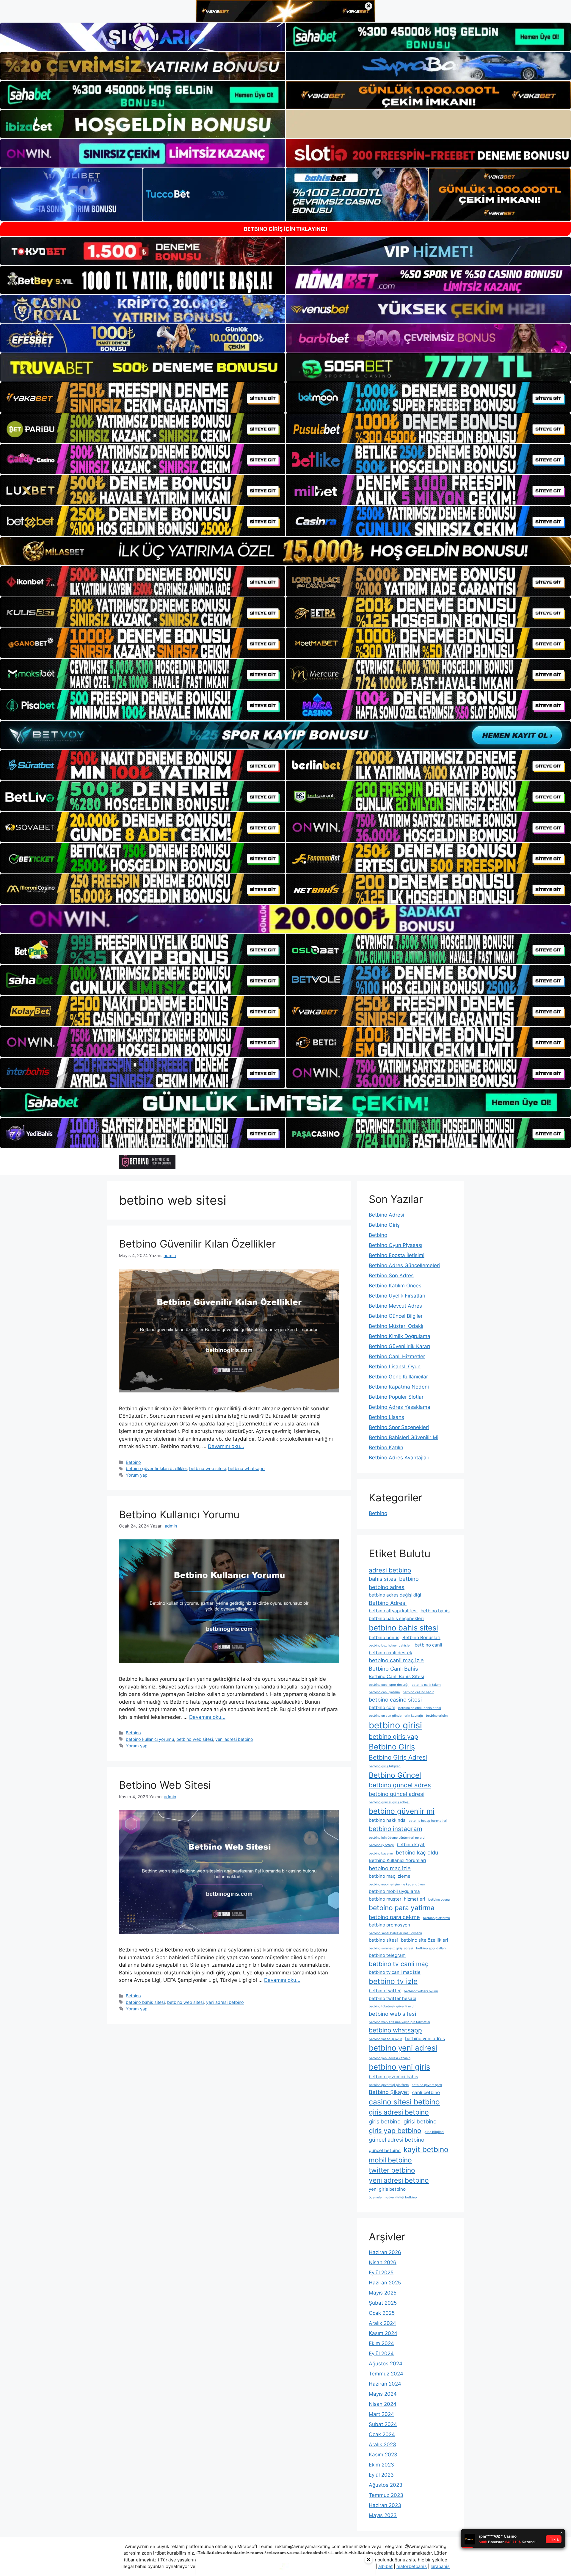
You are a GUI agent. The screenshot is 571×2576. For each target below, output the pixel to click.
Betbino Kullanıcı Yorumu (179, 1514)
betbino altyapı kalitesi (393, 1611)
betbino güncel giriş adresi (389, 1802)
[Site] (143, 397)
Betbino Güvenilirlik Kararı (399, 1346)
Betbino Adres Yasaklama (400, 1407)
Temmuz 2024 (386, 2374)
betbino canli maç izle (396, 1660)
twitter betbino (392, 2170)
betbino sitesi (383, 1940)
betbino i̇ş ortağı (381, 1845)
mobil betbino (390, 2160)
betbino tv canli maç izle (395, 1972)
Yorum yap (137, 1475)
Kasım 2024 (383, 2333)
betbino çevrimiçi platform (389, 2085)
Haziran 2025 (385, 2283)
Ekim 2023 (381, 2465)
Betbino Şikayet (389, 2092)
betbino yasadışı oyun (385, 2039)
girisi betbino (420, 2121)
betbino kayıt (411, 1845)
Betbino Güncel (395, 1775)
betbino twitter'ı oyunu (421, 1991)
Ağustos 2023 (386, 2485)
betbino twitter (385, 1991)
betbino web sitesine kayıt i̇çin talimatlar (400, 2022)
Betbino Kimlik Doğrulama (400, 1336)
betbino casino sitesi (395, 1699)
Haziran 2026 (385, 2252)
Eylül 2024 (381, 2353)
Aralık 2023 (382, 2444)
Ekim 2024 (381, 2343)
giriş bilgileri (434, 2132)
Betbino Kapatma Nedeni (399, 1387)
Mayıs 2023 (383, 2515)
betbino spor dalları (431, 1948)
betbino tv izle (393, 1981)
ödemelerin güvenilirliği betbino (393, 2197)
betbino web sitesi (207, 1468)
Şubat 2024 (383, 2424)
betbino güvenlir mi (402, 1811)
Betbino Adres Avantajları (399, 1458)
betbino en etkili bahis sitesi (420, 1708)
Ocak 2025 (382, 2313)
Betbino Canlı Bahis (393, 1669)
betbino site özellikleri (425, 1940)
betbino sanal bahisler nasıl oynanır (396, 1933)
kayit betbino (426, 2149)
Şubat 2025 (383, 2303)
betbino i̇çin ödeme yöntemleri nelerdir (398, 1838)
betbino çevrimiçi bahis (393, 2077)
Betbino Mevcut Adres (395, 1306)
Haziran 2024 (385, 2384)
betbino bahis (435, 1611)
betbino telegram (387, 1955)
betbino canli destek (390, 1653)
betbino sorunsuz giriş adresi (391, 1948)
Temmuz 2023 (386, 2495)
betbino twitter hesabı (393, 1998)
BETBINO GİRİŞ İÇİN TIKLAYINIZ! (286, 229)
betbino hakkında (387, 1820)
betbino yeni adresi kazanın (390, 2058)
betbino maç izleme (390, 1876)
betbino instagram (396, 1829)
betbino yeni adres (425, 2039)
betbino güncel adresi (397, 1794)
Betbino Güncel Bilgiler (396, 1316)
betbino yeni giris (399, 2067)
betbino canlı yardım (384, 1692)
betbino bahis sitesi (145, 2002)
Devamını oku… (226, 1446)
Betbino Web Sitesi (165, 1785)
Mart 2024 (381, 2414)
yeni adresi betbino (234, 1739)
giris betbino (385, 2121)
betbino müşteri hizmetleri (397, 1899)
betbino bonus (384, 1637)
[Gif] (285, 551)
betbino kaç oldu (417, 1852)
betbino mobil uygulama (394, 1891)
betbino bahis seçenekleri (396, 1618)
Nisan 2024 (383, 2404)
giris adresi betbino (399, 2112)
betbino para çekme (394, 1917)
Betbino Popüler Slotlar (396, 1397)
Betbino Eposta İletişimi (397, 1255)
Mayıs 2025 (383, 2293)
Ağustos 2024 (386, 2364)
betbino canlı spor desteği (389, 1685)
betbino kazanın (381, 1853)
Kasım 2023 (383, 2455)
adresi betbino (390, 1570)
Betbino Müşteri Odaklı (396, 1326)
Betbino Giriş (384, 1225)
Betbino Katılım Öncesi (396, 1286)
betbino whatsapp (246, 1468)
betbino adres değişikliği (395, 1595)
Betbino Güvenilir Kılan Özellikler (197, 1244)
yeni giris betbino (387, 2189)
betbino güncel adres (400, 1785)
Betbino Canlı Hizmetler (397, 1356)
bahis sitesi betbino (394, 1579)
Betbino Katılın (386, 1447)
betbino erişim (437, 1716)
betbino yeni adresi (403, 2048)
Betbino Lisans (386, 1417)
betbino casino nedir (418, 1692)
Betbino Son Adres (391, 1276)
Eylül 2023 (381, 2475)
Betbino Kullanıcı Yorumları (397, 1860)
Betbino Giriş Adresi (398, 1757)
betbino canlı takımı (426, 1685)
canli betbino (426, 2092)
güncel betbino (385, 2150)
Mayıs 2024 (383, 2394)
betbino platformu (436, 1918)
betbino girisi (395, 1725)
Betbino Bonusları (421, 1637)
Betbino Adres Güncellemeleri (404, 1265)
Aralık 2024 (382, 2323)
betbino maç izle (390, 1868)
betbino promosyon (389, 1925)
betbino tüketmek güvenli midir (392, 2006)
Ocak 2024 (382, 2434)
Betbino (133, 1462)
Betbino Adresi (386, 1215)
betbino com (382, 1707)
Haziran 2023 (385, 2505)
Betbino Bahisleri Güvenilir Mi (404, 1437)
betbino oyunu (439, 1900)
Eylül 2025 (381, 2273)
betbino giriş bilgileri (385, 1766)
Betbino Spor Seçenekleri (399, 1427)
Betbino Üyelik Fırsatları (397, 1296)
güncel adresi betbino (397, 2140)
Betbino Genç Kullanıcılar (398, 1377)
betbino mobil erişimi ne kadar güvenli (398, 1884)
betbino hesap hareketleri (428, 1821)
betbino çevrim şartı (427, 2085)
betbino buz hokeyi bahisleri (390, 1645)
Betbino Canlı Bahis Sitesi (396, 1676)
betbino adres (387, 1587)
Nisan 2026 (383, 2262)
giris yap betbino (395, 2130)
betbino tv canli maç (399, 1964)
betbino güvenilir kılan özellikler (156, 1468)
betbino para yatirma (402, 1908)
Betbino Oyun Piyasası (396, 1245)
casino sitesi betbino (404, 2102)
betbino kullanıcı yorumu (150, 1739)
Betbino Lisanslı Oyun (395, 1367)
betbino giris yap (393, 1737)
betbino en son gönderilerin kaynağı (396, 1716)
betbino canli (428, 1645)
